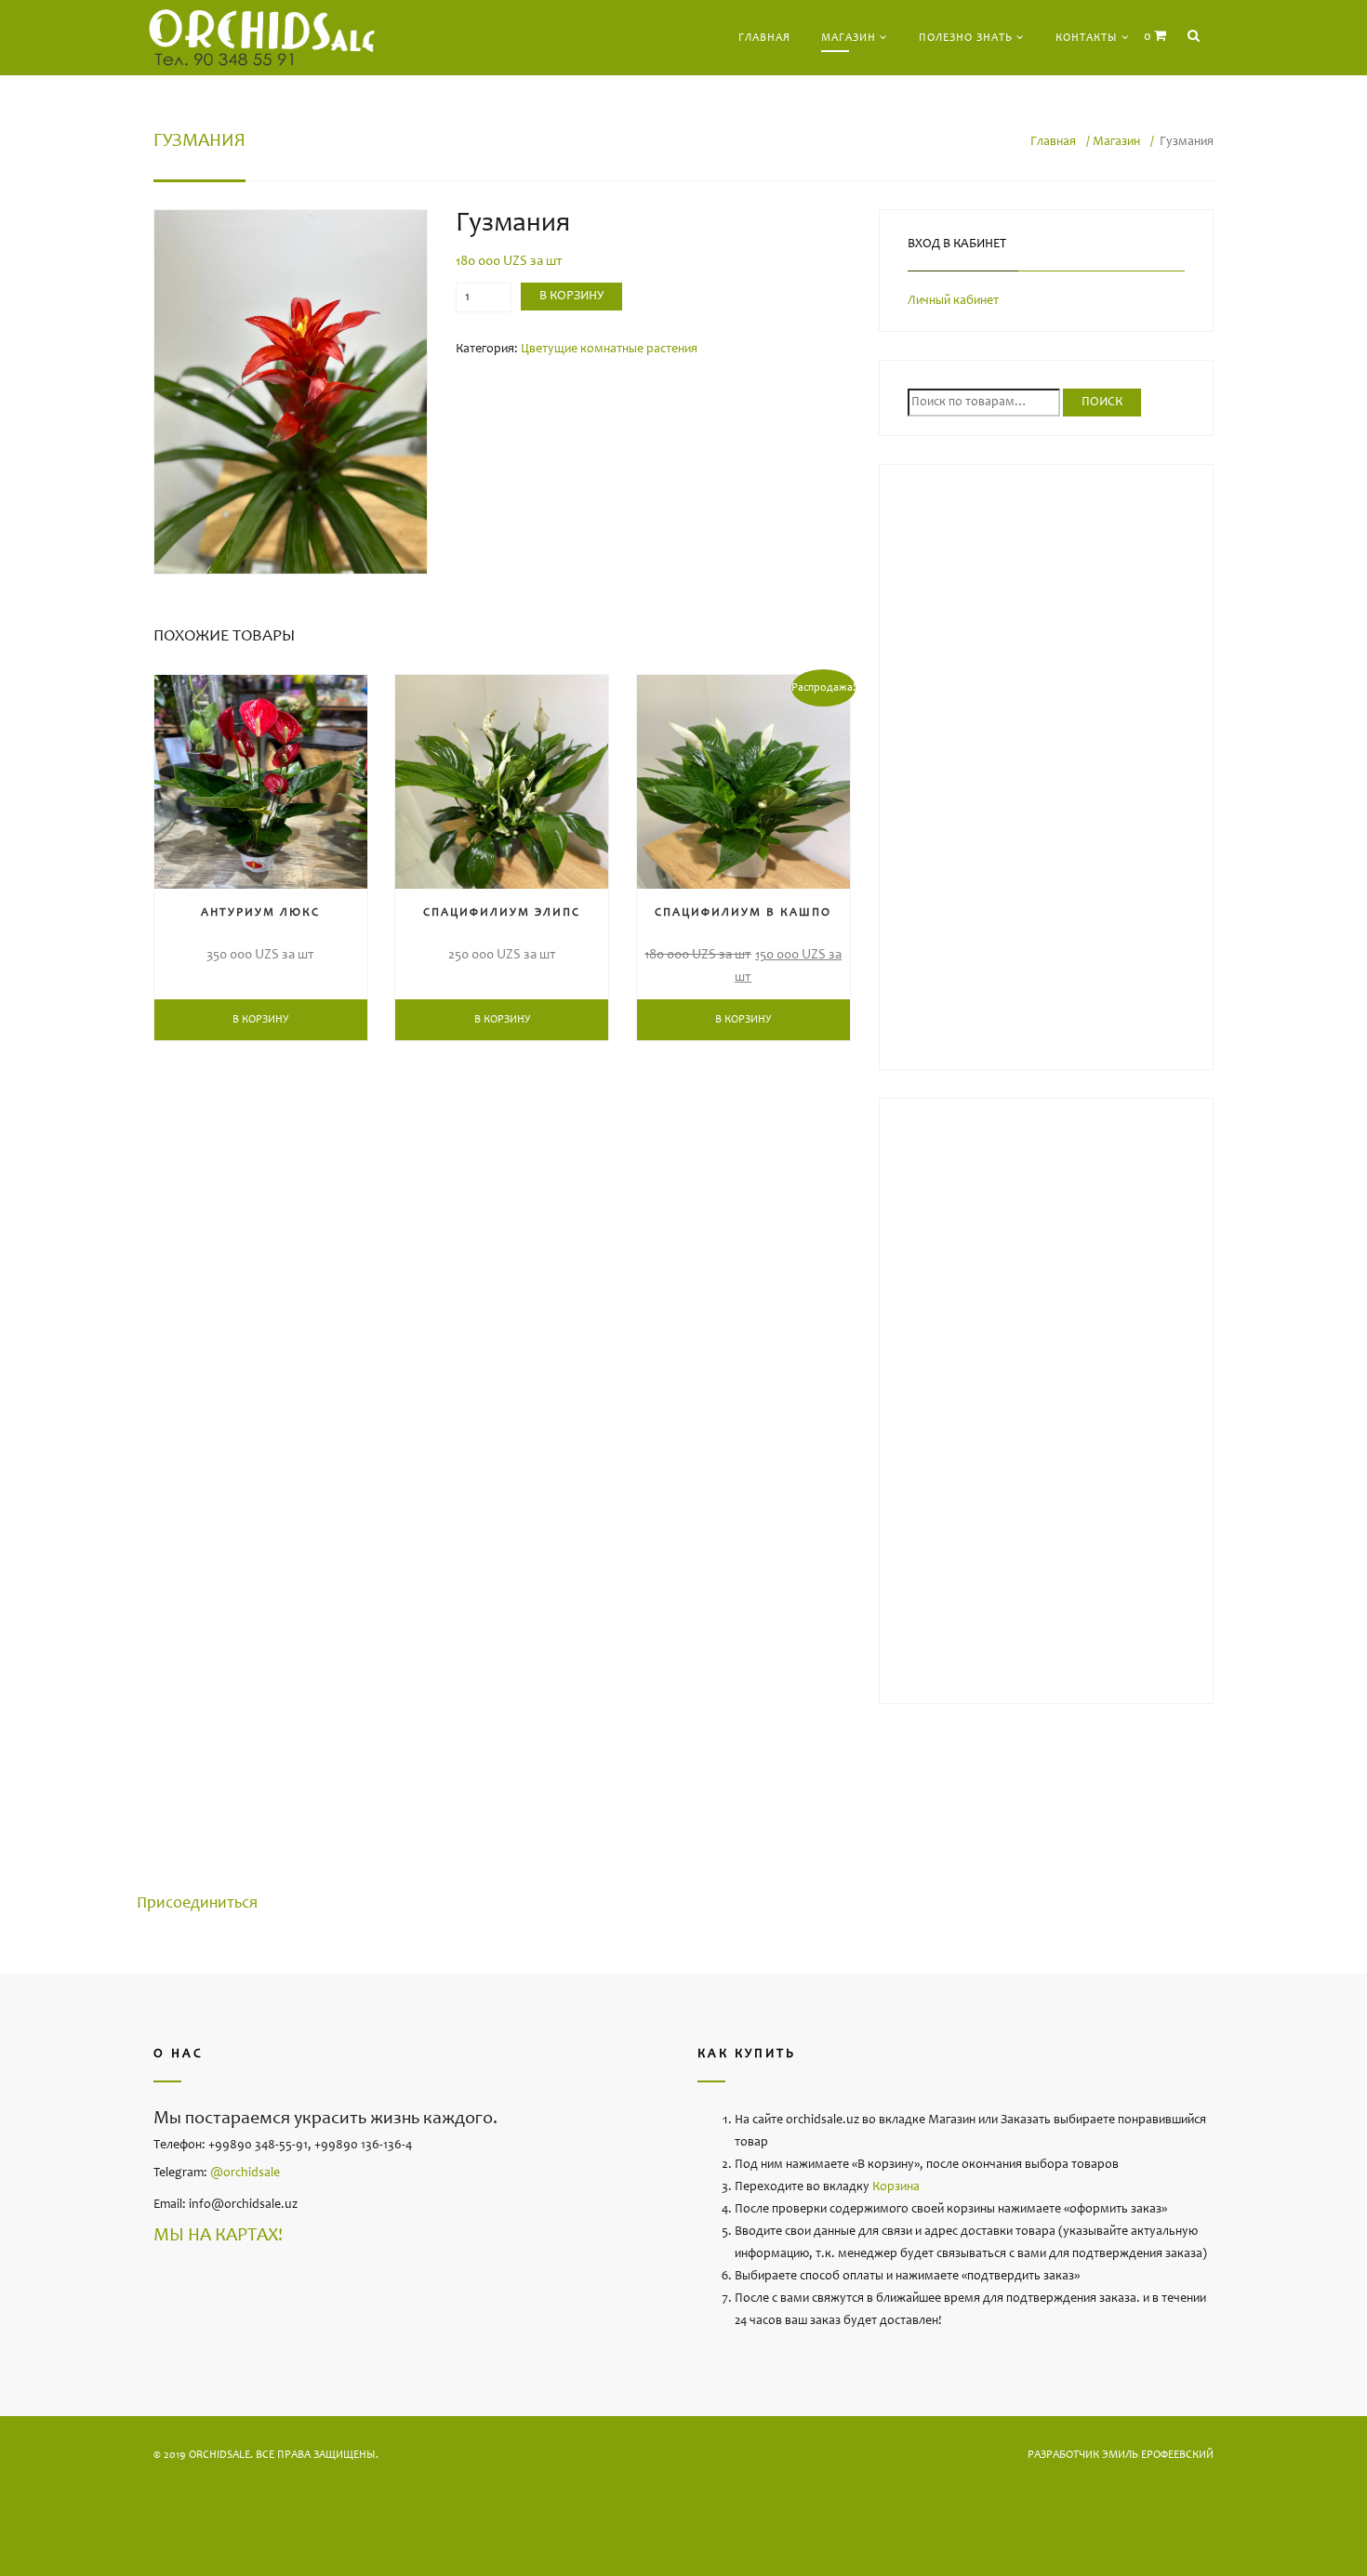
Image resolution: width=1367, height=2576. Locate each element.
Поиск (1102, 403)
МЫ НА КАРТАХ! (218, 2237)
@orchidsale (245, 2173)
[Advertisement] (1046, 772)
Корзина (896, 2187)
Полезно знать (966, 38)
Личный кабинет (953, 301)
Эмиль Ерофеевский (1158, 2455)
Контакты (1087, 38)
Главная (764, 38)
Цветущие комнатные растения (609, 350)
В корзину (571, 297)
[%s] (291, 392)
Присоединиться (197, 1904)
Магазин (849, 38)
